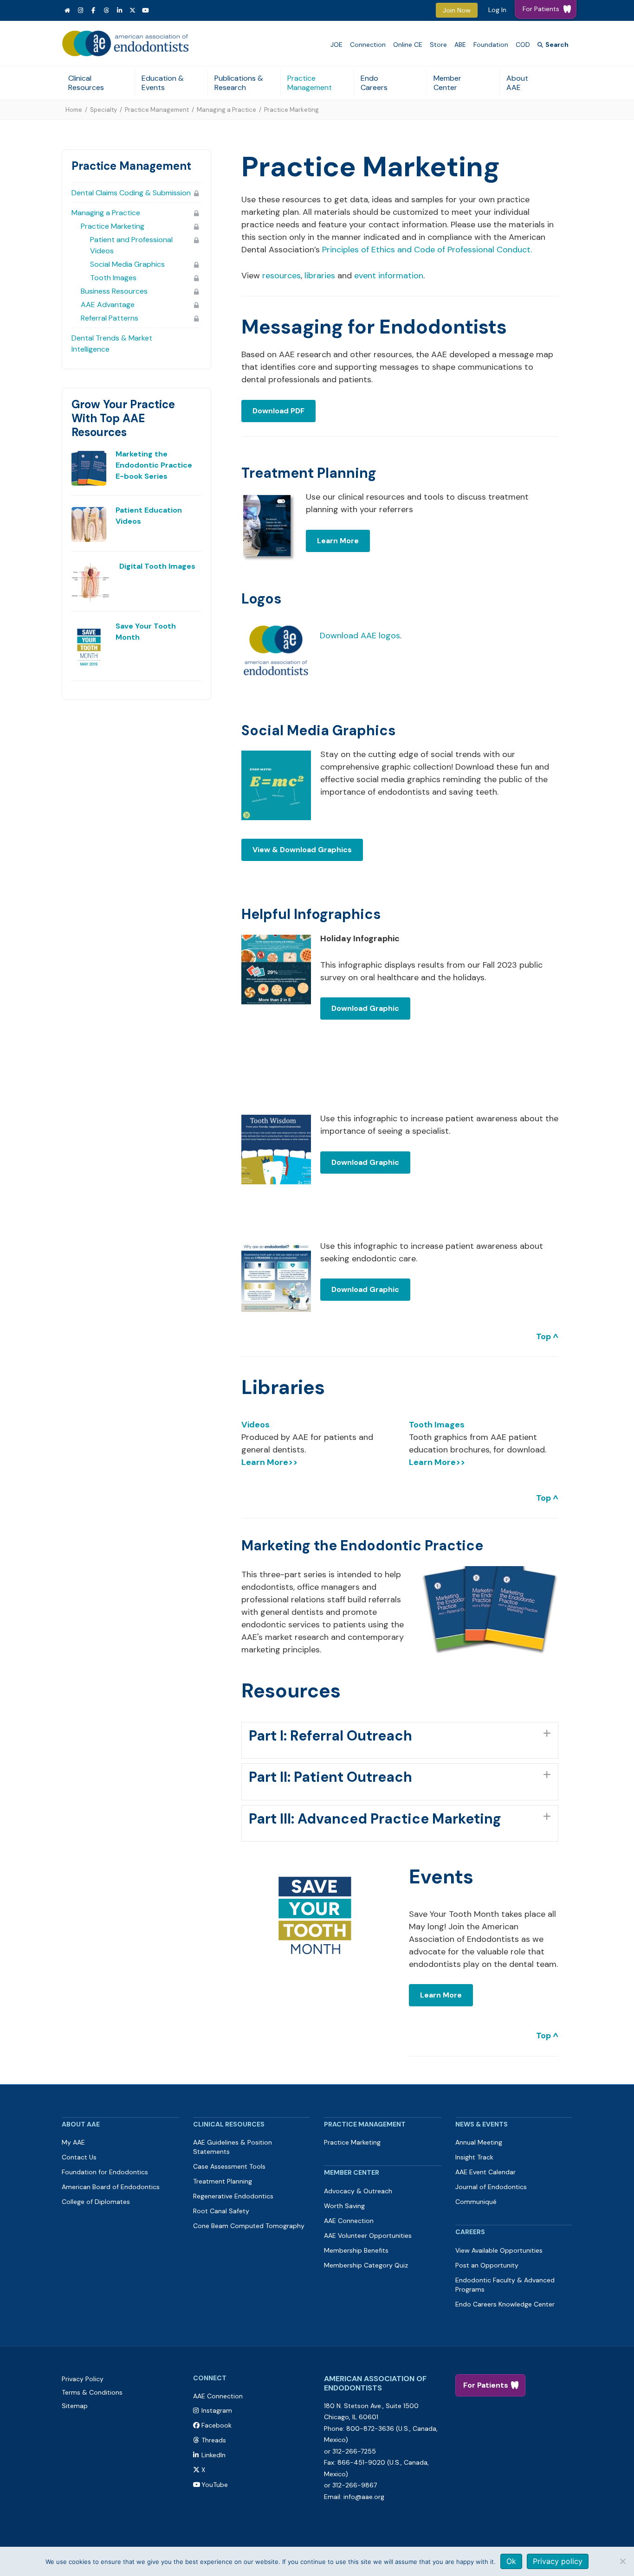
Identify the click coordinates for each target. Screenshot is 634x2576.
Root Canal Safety (221, 2211)
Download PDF (278, 411)
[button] (400, 1741)
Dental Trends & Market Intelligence (112, 344)
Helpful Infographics (311, 914)
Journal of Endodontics (491, 2187)
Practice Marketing (113, 226)
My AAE (73, 2142)
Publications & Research (239, 83)
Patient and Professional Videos (131, 245)
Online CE (408, 45)
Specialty (104, 110)
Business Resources (114, 291)
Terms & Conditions (92, 2392)
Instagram (217, 2410)
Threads (214, 2440)
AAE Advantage (108, 305)
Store (438, 45)
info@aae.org (364, 2497)
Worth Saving (344, 2206)
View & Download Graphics (302, 850)
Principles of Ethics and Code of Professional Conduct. (427, 250)
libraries (320, 276)
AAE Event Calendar (485, 2172)
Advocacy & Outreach (358, 2191)
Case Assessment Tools (229, 2166)
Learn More (338, 541)
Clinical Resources (86, 83)
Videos (256, 1425)
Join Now (457, 10)
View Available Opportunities (499, 2250)
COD (523, 45)
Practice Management (310, 83)
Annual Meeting (479, 2142)
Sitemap (75, 2406)
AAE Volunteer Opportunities (368, 2236)
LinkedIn (213, 2455)
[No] (622, 2561)
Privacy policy (558, 2561)
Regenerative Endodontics (233, 2196)
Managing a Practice (226, 110)
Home (74, 110)
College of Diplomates (96, 2202)
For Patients (486, 2385)
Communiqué (476, 2202)
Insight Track (474, 2157)
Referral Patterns (110, 318)
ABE (460, 45)
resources (281, 276)
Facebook (217, 2425)
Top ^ (547, 1336)
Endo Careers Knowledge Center (505, 2304)
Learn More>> (269, 1462)
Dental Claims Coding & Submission (131, 193)
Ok (511, 2561)
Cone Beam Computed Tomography (249, 2226)
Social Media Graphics (127, 264)
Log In (497, 10)
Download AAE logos (360, 636)
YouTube (215, 2485)
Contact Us (79, 2157)
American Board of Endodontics (111, 2187)
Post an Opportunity (487, 2265)
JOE (336, 45)
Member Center (447, 83)
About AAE (517, 83)
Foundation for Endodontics (105, 2172)
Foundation (491, 45)
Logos (261, 599)
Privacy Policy (83, 2379)
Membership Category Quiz (366, 2265)
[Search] (553, 45)
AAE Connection (349, 2221)
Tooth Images (113, 278)
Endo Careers (374, 83)
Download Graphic (365, 1008)
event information (389, 276)
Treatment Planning (309, 473)
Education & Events (163, 83)
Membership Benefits (356, 2250)
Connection (368, 45)
